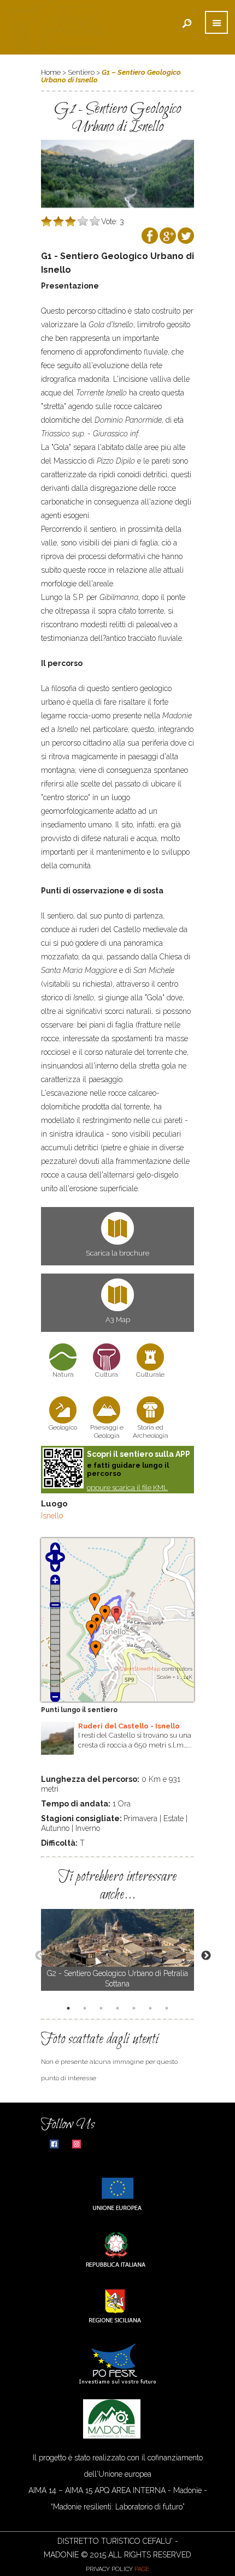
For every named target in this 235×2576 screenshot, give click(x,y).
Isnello (52, 1516)
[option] (117, 1950)
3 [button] (103, 2009)
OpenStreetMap (140, 1669)
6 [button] (152, 2009)
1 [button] (70, 2009)
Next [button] (201, 1955)
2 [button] (86, 2009)
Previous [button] (34, 1955)
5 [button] (136, 2009)
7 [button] (168, 2009)
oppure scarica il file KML (127, 1488)
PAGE (142, 2569)
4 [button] (119, 2009)
